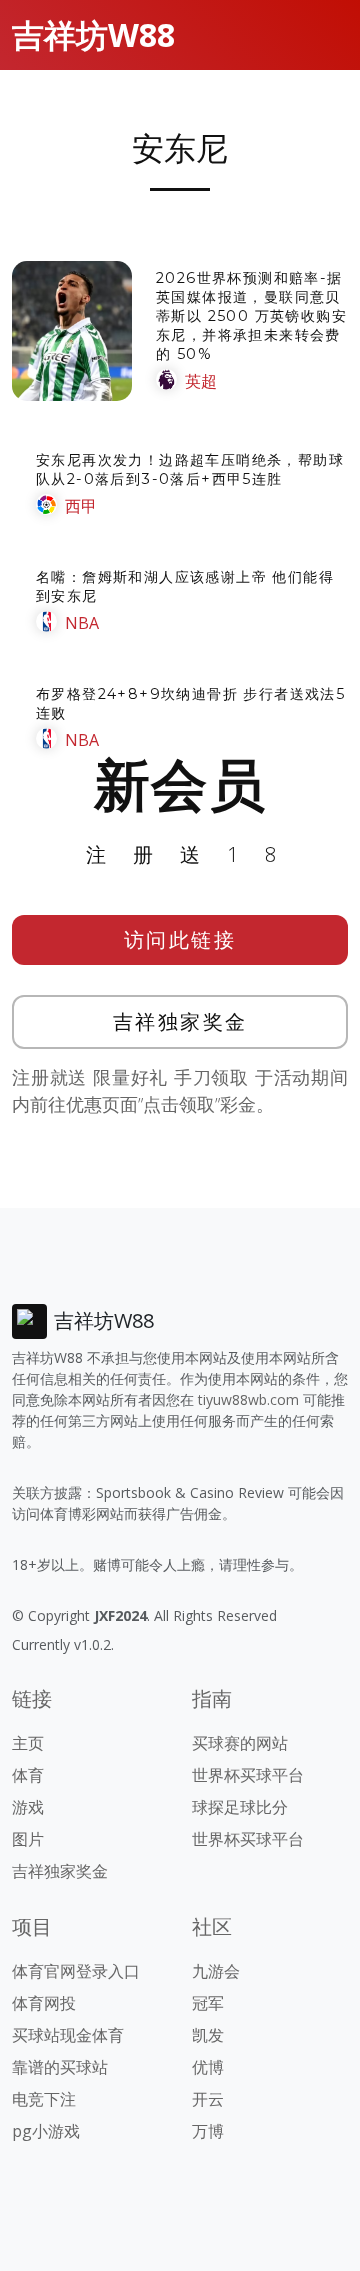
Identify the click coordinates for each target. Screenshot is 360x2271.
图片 (28, 1839)
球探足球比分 (240, 1807)
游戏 (28, 1807)
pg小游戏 (46, 2131)
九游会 (216, 1971)
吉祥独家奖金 (180, 1021)
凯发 (208, 2035)
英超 (201, 381)
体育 (28, 1775)
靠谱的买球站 (60, 2067)
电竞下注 (44, 2099)
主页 (28, 1743)
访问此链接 (180, 939)
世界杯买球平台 (248, 1775)
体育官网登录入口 (76, 1971)
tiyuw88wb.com (248, 1399)
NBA (82, 623)
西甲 (81, 506)
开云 (208, 2099)
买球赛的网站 (240, 1743)
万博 (208, 2131)
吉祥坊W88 (93, 34)
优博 (208, 2067)
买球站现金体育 (68, 2035)
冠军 (208, 2003)
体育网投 (44, 2003)
